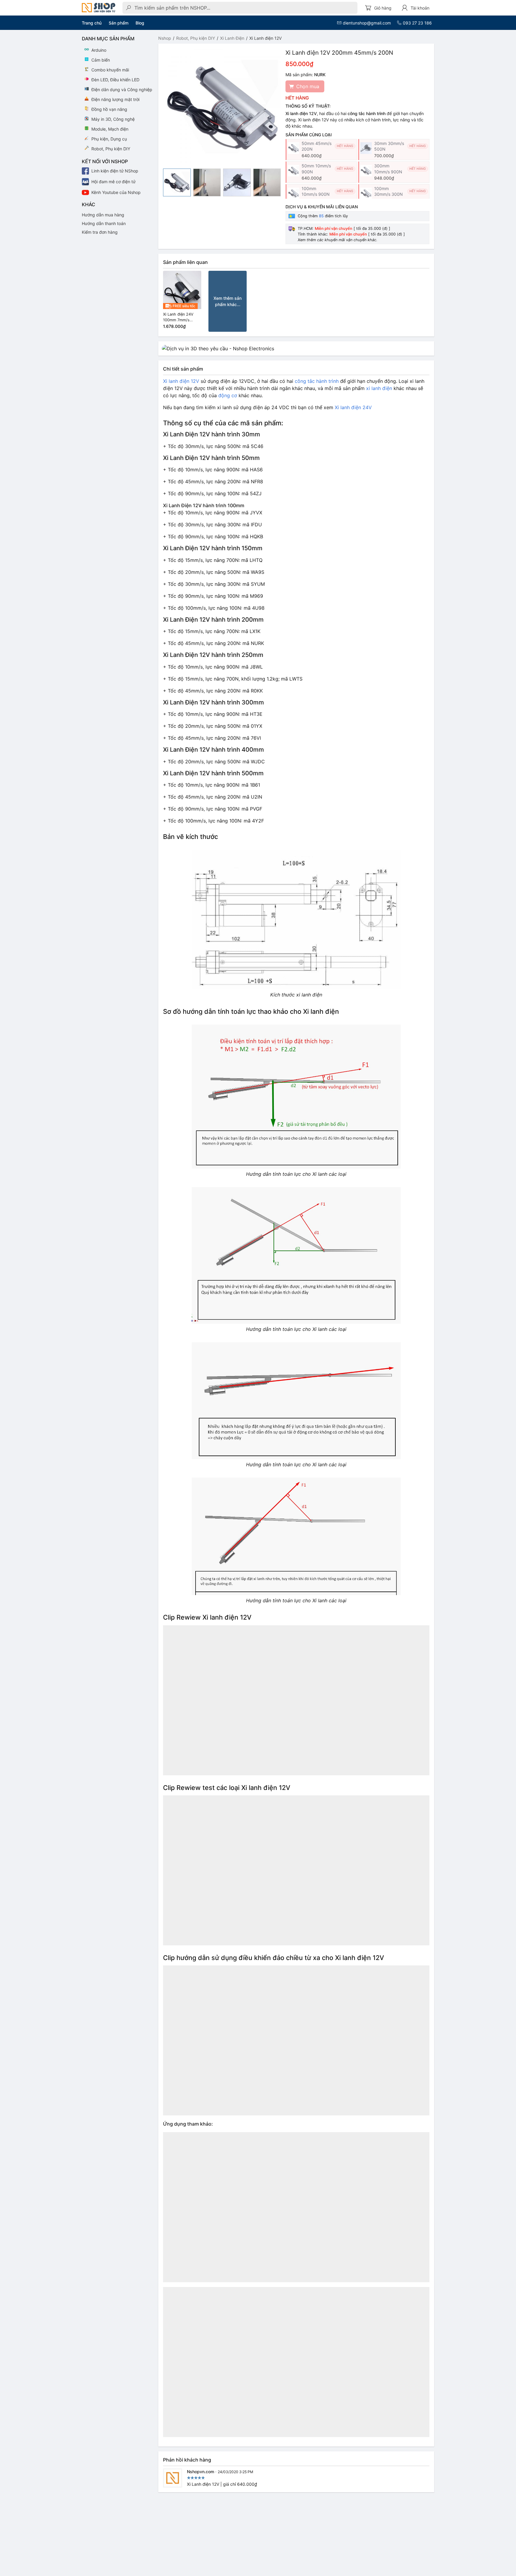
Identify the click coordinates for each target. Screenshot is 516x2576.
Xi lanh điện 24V (353, 407)
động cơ (228, 395)
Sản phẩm (119, 23)
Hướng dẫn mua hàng (103, 215)
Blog (140, 23)
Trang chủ (92, 23)
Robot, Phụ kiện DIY (196, 38)
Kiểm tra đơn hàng (100, 232)
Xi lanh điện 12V (181, 381)
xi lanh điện (379, 388)
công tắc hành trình (317, 381)
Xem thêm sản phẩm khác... (228, 301)
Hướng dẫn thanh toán (104, 223)
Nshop (165, 38)
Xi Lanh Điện (232, 38)
